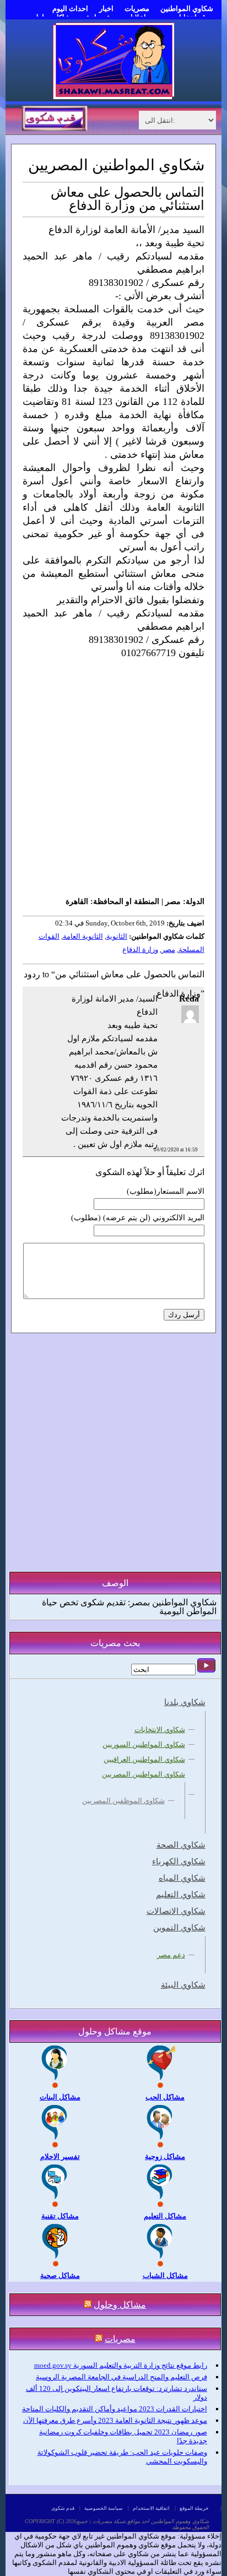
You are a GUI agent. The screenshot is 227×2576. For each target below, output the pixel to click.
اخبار (106, 9)
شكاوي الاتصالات (176, 1911)
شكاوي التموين (179, 1928)
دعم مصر (171, 1955)
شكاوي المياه (182, 1878)
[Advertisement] (113, 777)
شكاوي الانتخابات (160, 1730)
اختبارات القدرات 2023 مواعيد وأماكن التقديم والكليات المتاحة (115, 2409)
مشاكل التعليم (165, 2216)
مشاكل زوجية (165, 2156)
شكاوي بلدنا (185, 1702)
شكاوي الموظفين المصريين (123, 1801)
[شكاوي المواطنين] (113, 97)
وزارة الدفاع (140, 949)
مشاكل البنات (60, 2097)
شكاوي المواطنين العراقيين (144, 1759)
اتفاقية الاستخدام (151, 2508)
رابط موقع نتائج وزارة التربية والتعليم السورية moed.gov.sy (121, 2365)
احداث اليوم (70, 9)
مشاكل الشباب (165, 2275)
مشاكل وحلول (120, 2305)
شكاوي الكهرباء (179, 1861)
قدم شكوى (63, 2508)
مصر (168, 949)
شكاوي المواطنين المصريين (144, 1774)
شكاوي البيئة (183, 1985)
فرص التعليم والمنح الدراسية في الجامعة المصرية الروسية (121, 2377)
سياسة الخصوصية (104, 2508)
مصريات (137, 9)
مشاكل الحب (165, 2097)
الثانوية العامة (83, 936)
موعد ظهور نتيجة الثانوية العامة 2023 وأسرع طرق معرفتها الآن (115, 2420)
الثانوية (117, 936)
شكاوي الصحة (181, 1845)
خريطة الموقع (194, 2508)
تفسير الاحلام (60, 2156)
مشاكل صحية (60, 2275)
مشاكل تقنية (60, 2216)
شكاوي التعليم (181, 1895)
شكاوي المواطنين (187, 9)
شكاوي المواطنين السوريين (144, 1744)
